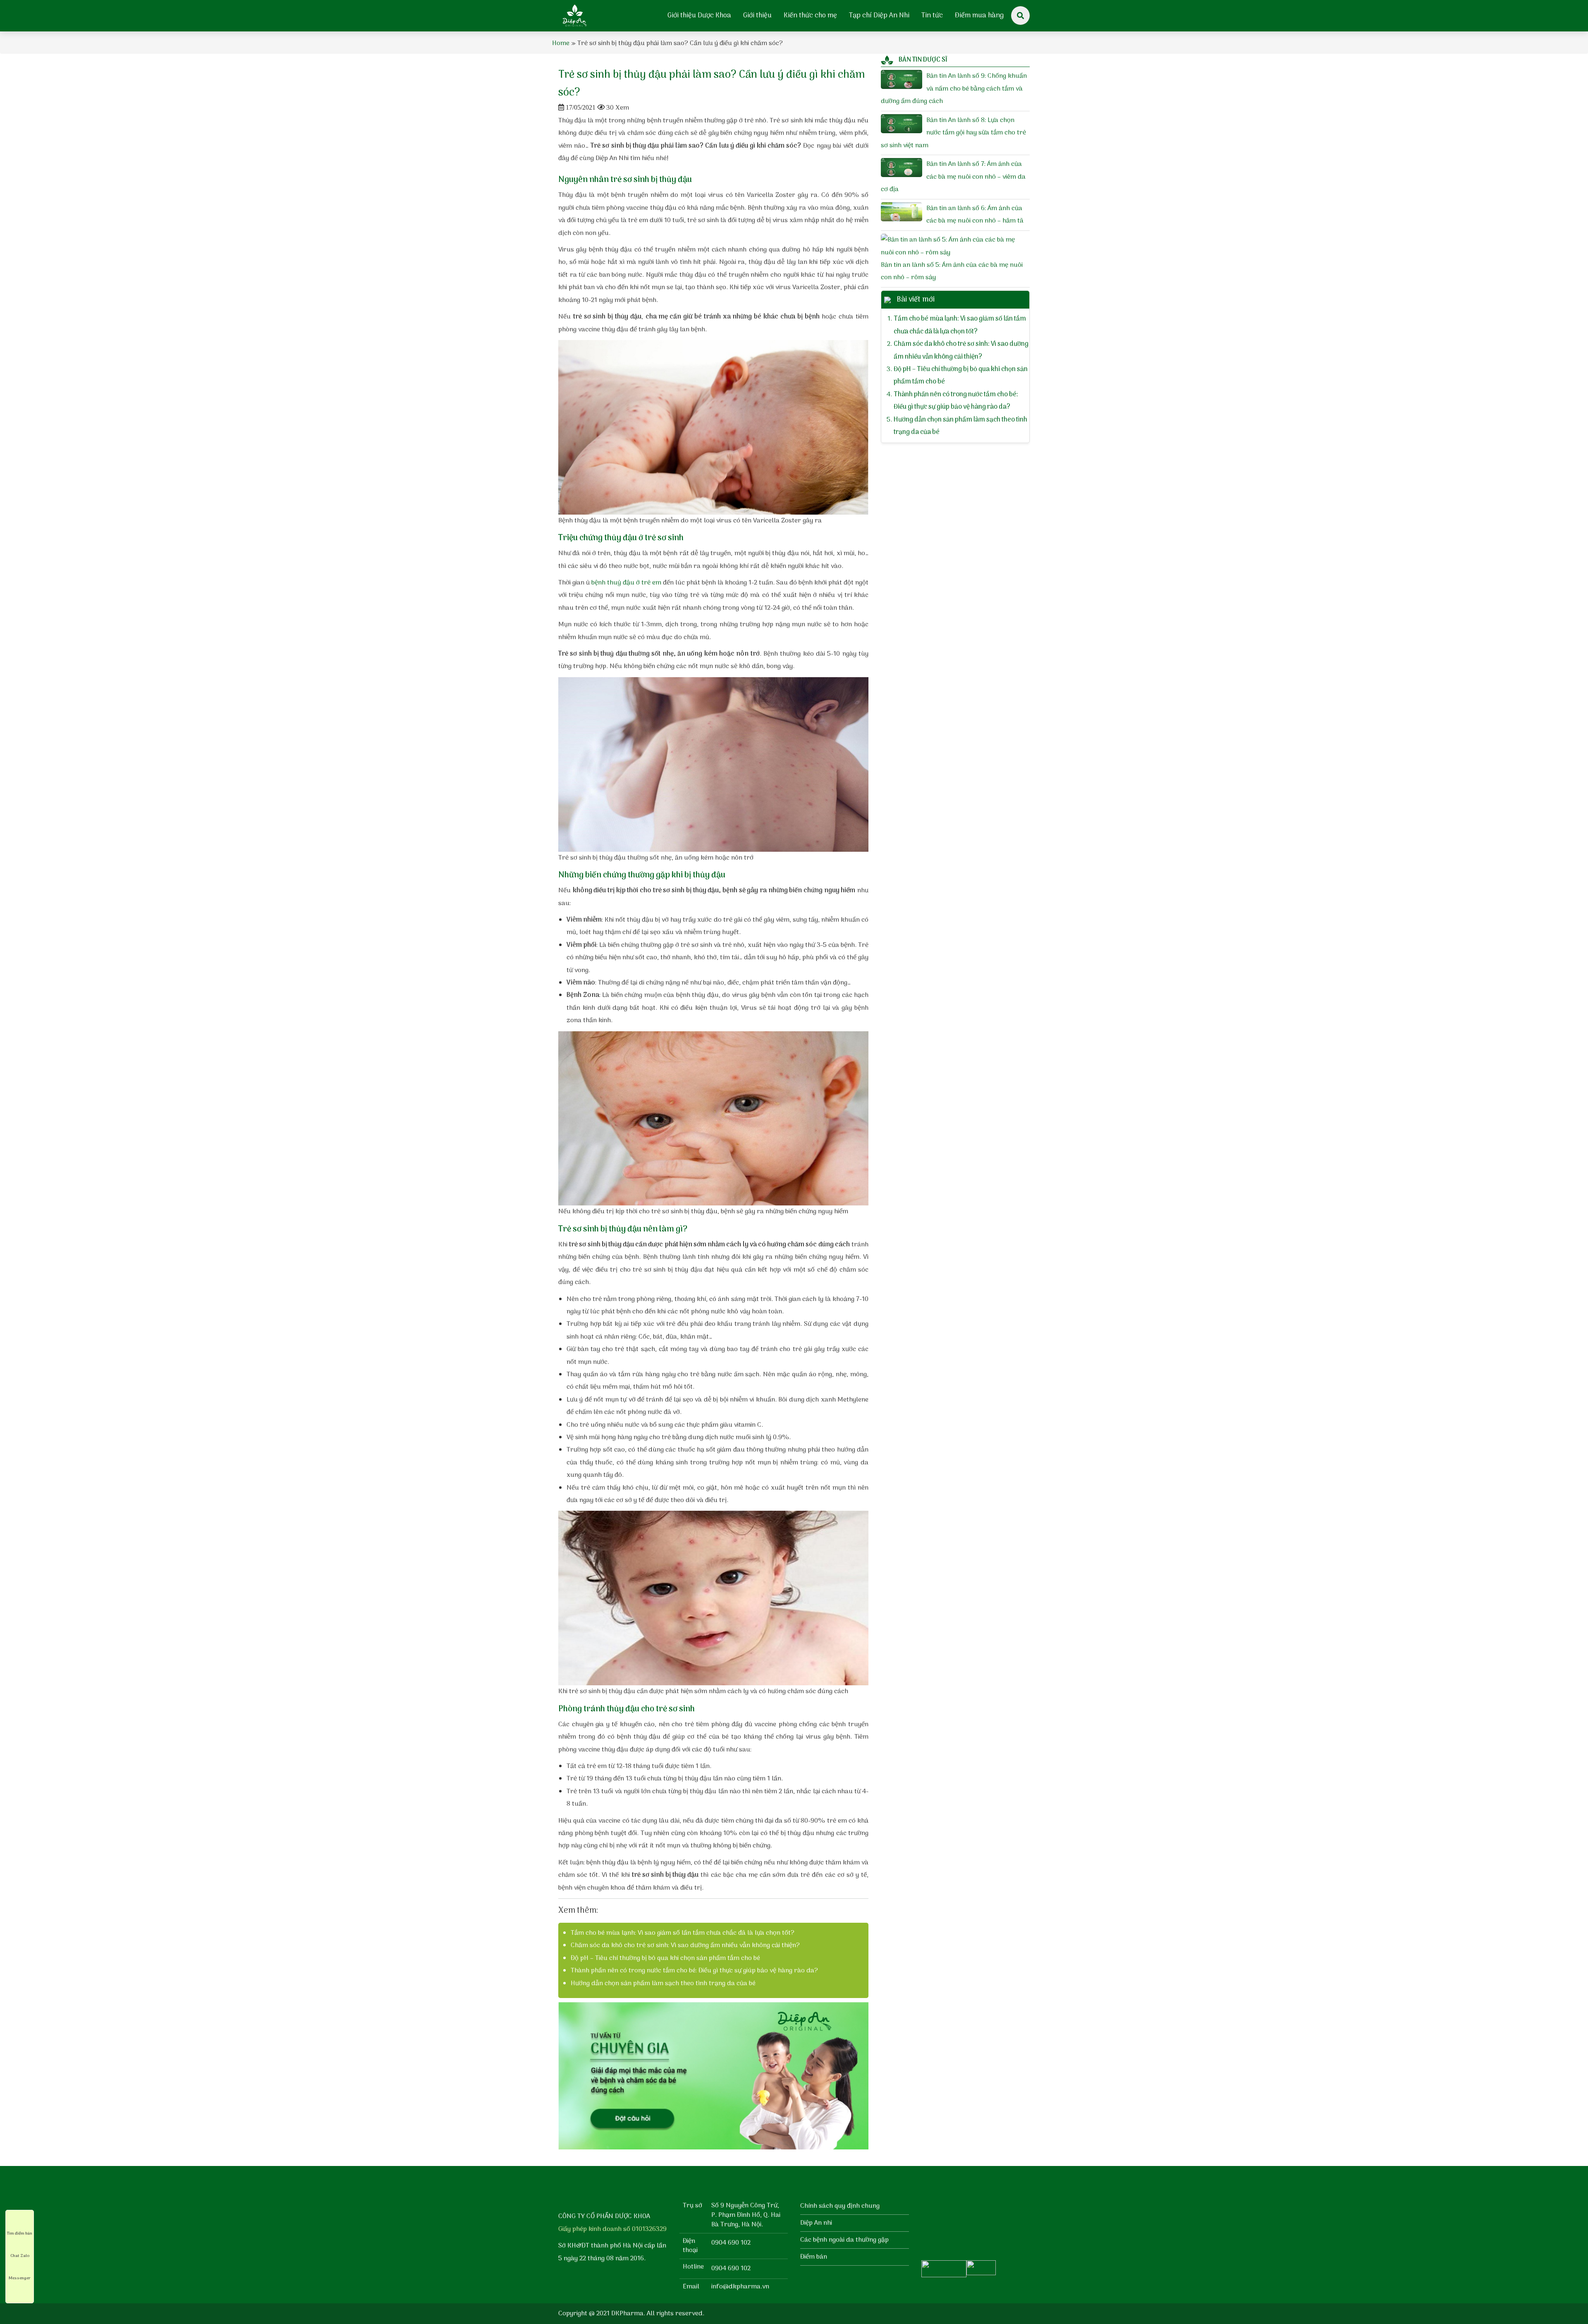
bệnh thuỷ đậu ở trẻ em (626, 583)
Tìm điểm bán (20, 2233)
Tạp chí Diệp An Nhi (879, 16)
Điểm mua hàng (979, 16)
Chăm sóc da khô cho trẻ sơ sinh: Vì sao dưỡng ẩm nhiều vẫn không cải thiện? (685, 1945)
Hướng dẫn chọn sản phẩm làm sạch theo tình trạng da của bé (663, 1984)
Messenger (20, 2278)
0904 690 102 (731, 2243)
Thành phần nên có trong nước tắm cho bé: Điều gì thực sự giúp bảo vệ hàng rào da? (694, 1971)
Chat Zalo (20, 2256)
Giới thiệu (757, 16)
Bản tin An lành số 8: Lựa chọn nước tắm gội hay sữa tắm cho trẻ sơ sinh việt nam (953, 133)
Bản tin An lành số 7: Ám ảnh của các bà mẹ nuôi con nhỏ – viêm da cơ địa (953, 177)
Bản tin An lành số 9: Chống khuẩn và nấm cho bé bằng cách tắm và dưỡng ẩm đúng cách (954, 89)
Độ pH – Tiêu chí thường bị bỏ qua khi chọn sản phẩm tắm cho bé (665, 1958)
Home (561, 43)
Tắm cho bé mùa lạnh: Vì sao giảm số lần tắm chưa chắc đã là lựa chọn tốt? (683, 1933)
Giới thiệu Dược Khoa (699, 16)
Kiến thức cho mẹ (810, 16)
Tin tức (932, 16)
